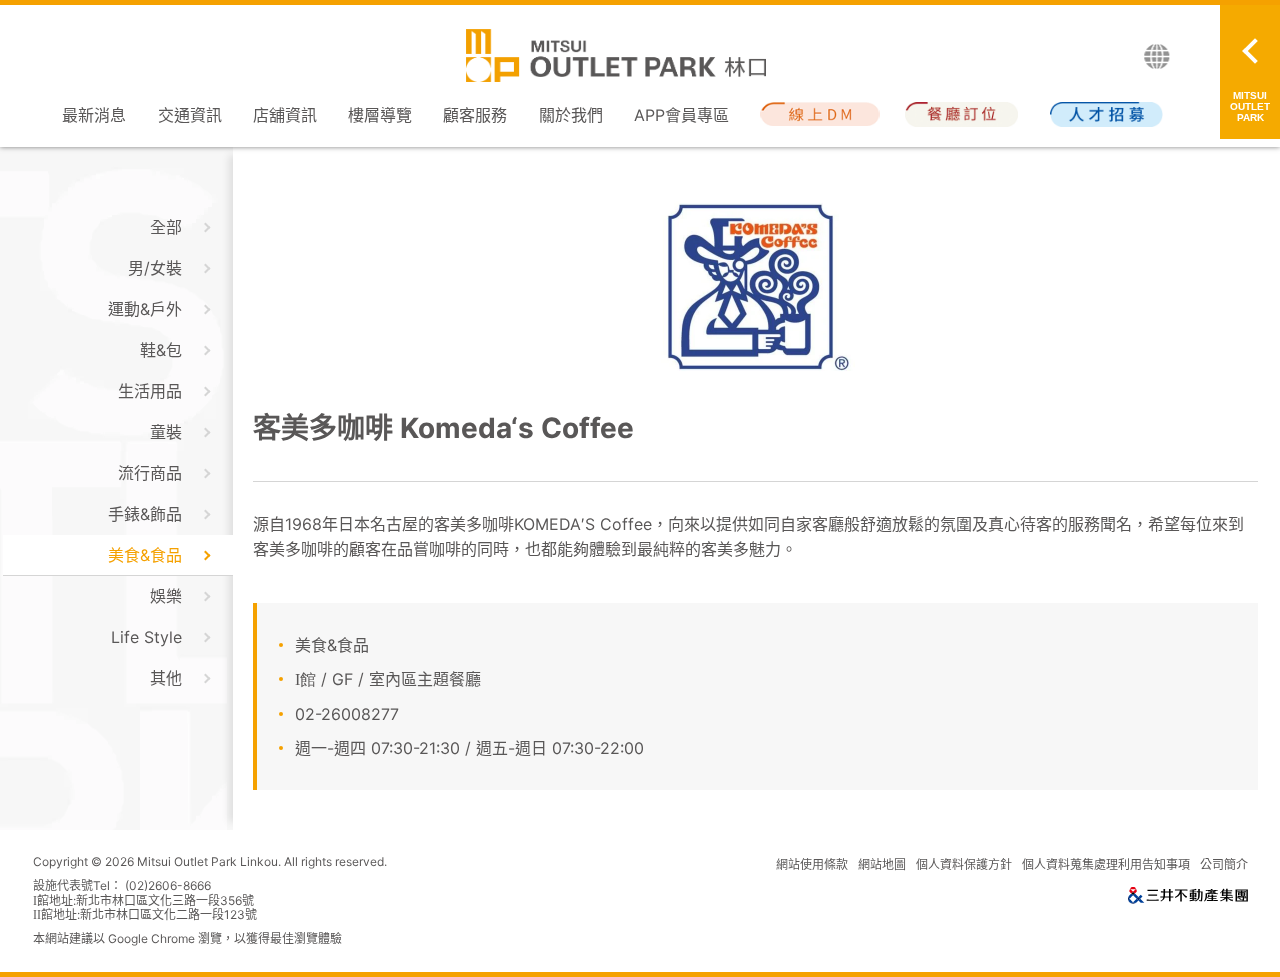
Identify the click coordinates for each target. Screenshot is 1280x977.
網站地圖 (882, 864)
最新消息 (94, 115)
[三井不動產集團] (1188, 899)
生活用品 (150, 391)
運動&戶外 (145, 309)
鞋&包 (161, 350)
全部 (166, 227)
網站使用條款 (812, 864)
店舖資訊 (285, 115)
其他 (166, 678)
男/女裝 (155, 268)
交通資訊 (190, 115)
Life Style (146, 637)
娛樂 (166, 596)
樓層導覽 (380, 115)
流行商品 (150, 473)
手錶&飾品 (145, 514)
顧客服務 (475, 115)
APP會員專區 (681, 115)
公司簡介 (1224, 864)
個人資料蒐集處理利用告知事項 (1106, 864)
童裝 (166, 432)
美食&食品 (145, 555)
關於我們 (571, 115)
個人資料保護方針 (964, 864)
